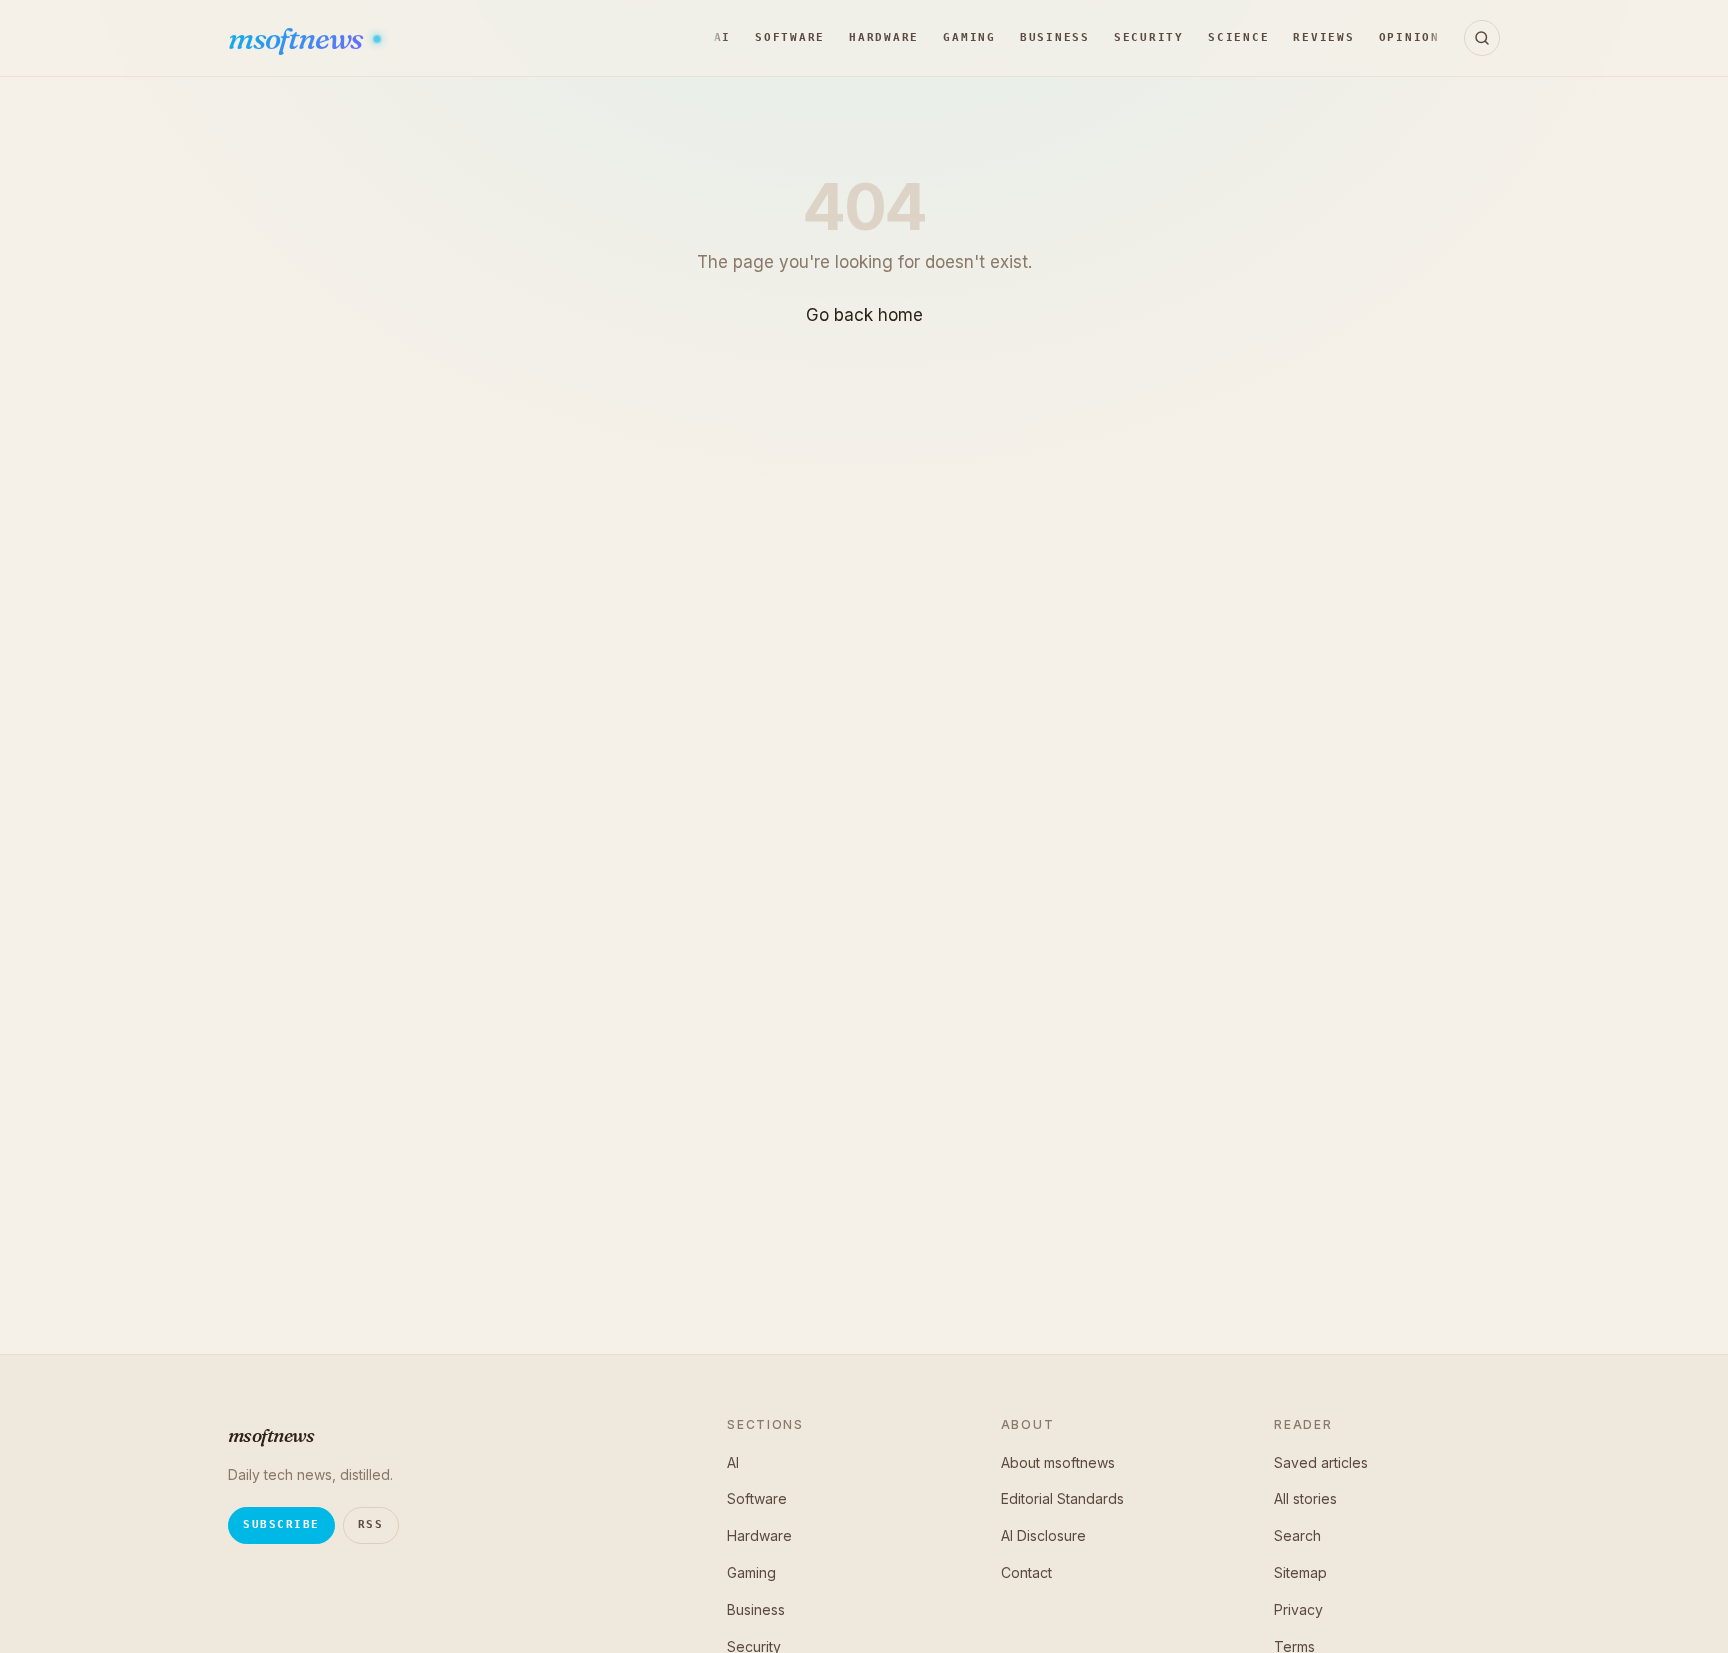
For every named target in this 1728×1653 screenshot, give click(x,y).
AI (723, 37)
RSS (371, 1524)
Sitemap (1300, 1572)
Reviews (1323, 37)
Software (790, 37)
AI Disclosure (1043, 1535)
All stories (1305, 1498)
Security (1149, 37)
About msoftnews (1058, 1462)
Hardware (884, 37)
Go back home (864, 315)
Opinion (1409, 37)
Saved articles (1321, 1462)
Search (1297, 1535)
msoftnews (297, 38)
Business (1055, 37)
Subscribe (281, 1524)
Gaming (969, 37)
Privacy (1298, 1609)
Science (1238, 37)
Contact (1026, 1572)
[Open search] (1482, 38)
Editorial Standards (1062, 1498)
